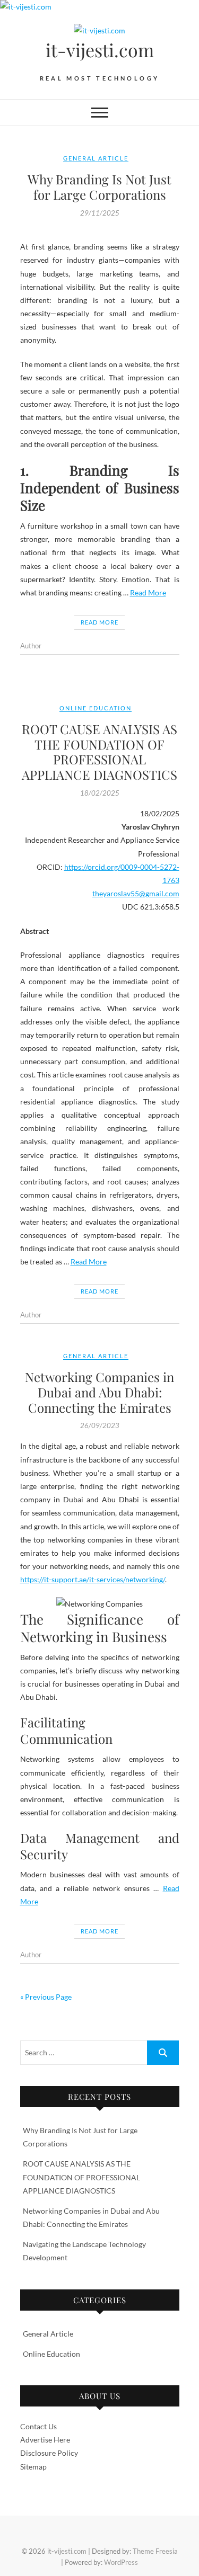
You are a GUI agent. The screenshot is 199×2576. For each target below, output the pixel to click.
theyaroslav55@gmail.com (136, 893)
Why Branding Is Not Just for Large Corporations (99, 187)
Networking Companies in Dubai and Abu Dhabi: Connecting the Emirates (99, 1392)
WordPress (121, 2562)
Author (31, 646)
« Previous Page (46, 1997)
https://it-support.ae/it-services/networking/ (93, 1579)
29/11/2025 (100, 213)
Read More (148, 592)
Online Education (96, 708)
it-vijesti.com (100, 50)
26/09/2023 (100, 1425)
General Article (96, 158)
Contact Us (38, 2426)
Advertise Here (45, 2440)
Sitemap (33, 2467)
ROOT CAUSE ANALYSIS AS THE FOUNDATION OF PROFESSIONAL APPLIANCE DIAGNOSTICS (99, 752)
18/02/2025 (100, 793)
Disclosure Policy (49, 2453)
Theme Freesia (155, 2551)
